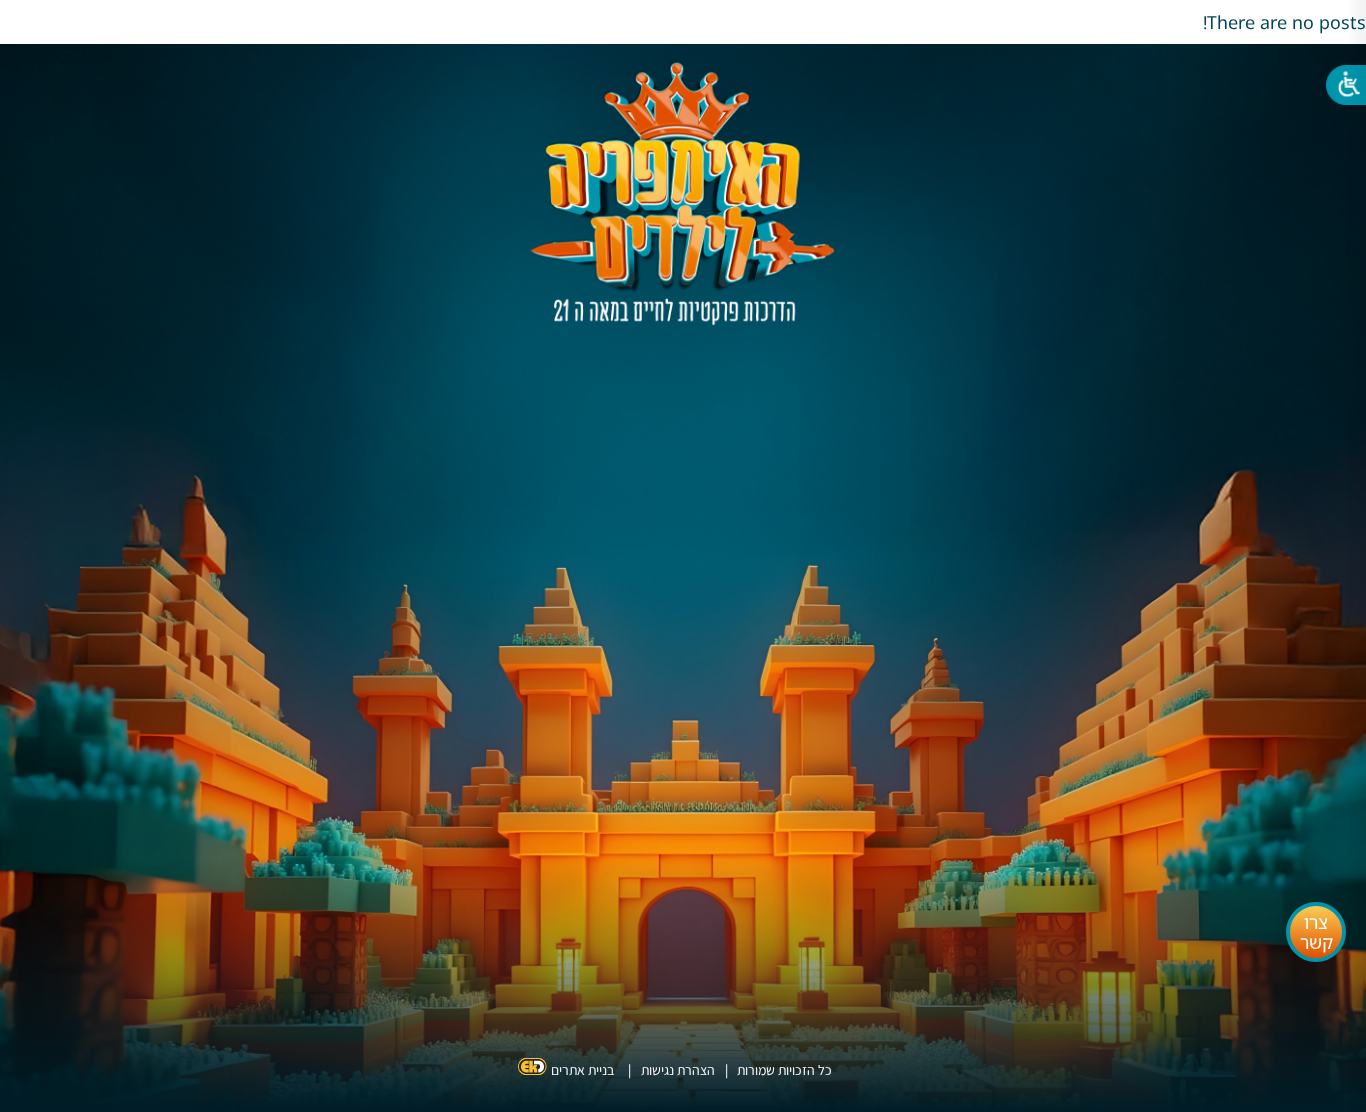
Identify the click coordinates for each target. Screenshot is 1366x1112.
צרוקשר (1316, 932)
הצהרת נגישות (678, 1070)
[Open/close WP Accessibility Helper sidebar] (1341, 90)
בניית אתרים (582, 1070)
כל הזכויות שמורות (783, 1070)
